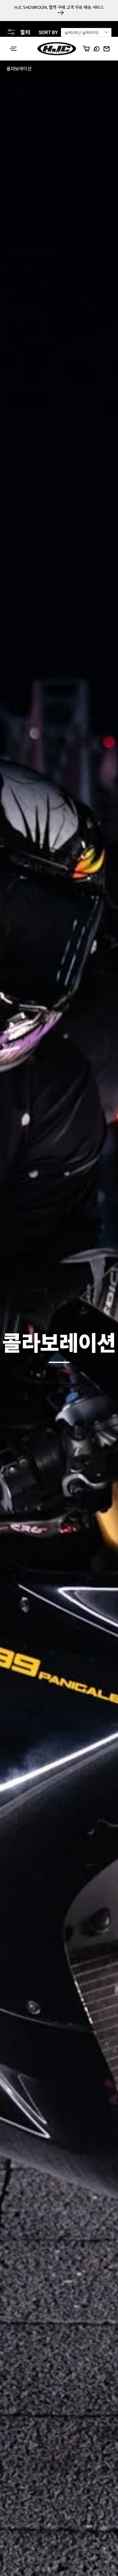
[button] (13, 49)
